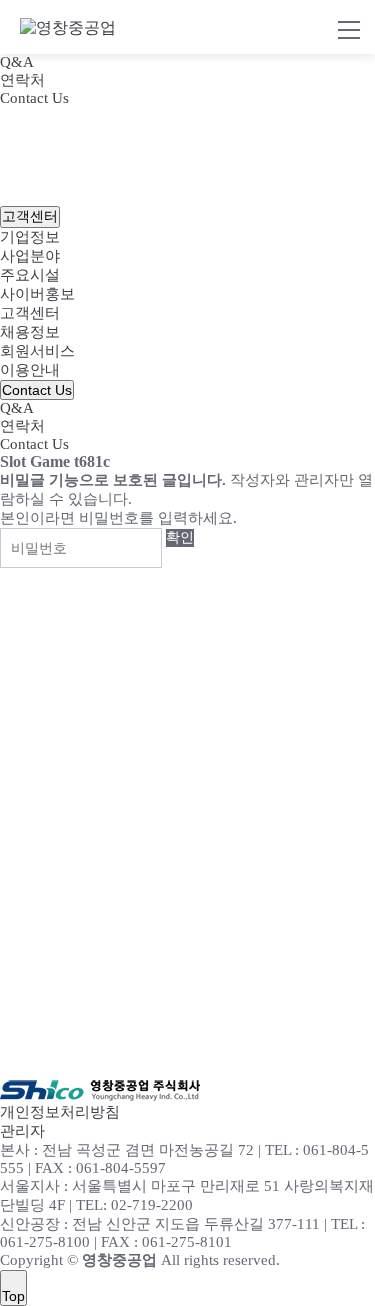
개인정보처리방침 (60, 1112)
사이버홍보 (37, 294)
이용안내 (30, 370)
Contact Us (34, 98)
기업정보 (30, 237)
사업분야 (30, 256)
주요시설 (30, 275)
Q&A (17, 62)
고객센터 (30, 313)
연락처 (22, 80)
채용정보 (30, 332)
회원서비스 (37, 351)
